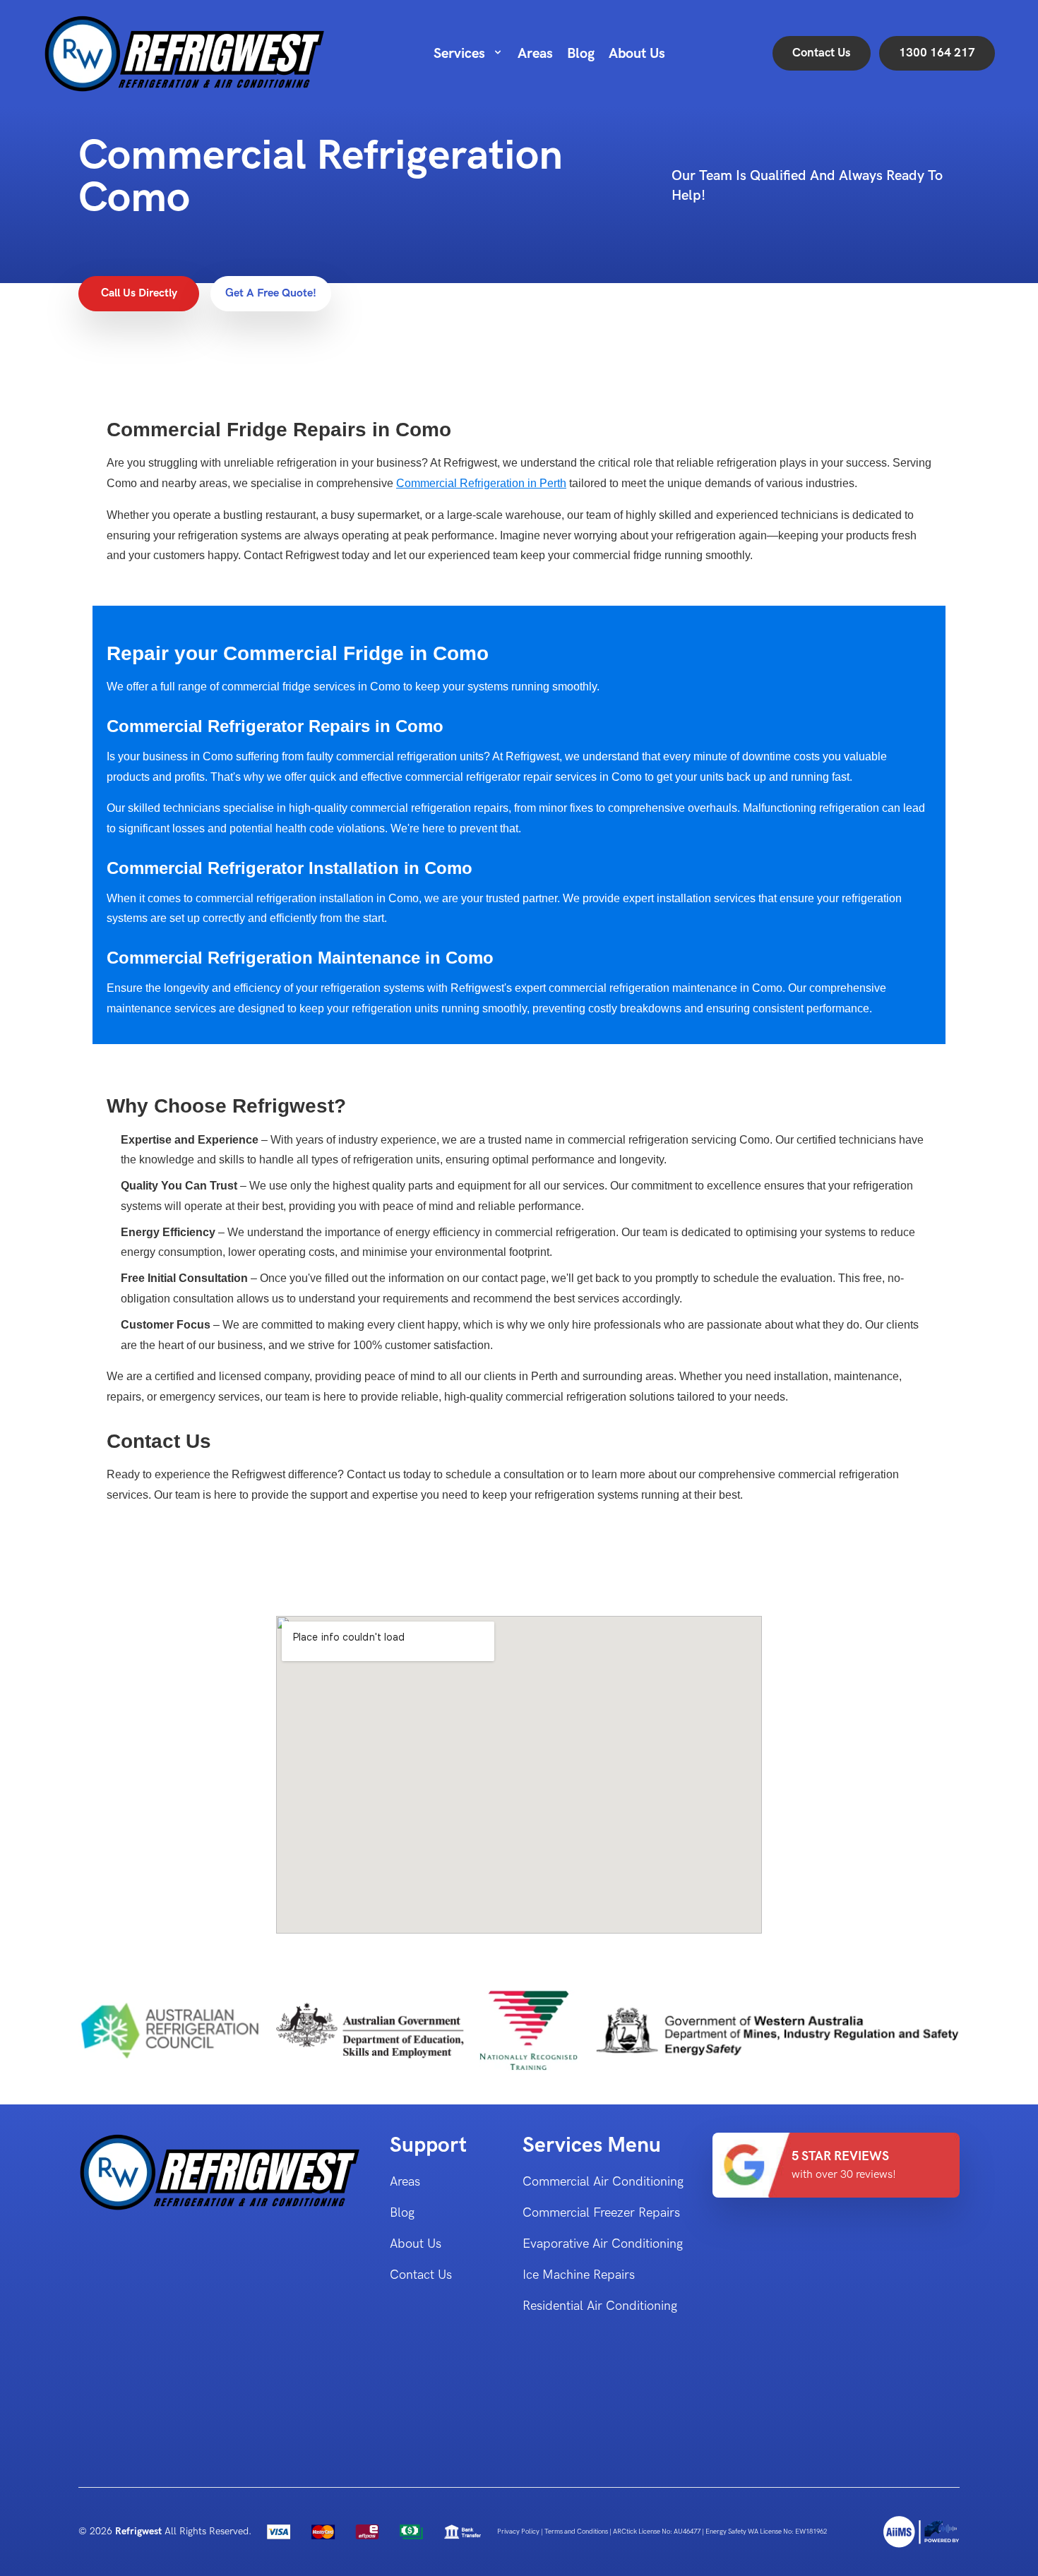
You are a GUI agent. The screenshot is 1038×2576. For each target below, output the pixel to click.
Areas (535, 54)
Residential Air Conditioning (600, 2306)
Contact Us (822, 53)
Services (459, 54)
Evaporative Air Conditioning (603, 2244)
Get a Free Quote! (271, 293)
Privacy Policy (519, 2532)
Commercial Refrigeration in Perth (481, 483)
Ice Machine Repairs (579, 2275)
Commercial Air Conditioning (603, 2182)
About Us (637, 54)
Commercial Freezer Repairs (601, 2213)
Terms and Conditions (577, 2532)
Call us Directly (139, 293)
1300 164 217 (937, 53)
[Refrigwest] (921, 2532)
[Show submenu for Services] (498, 52)
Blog (581, 54)
